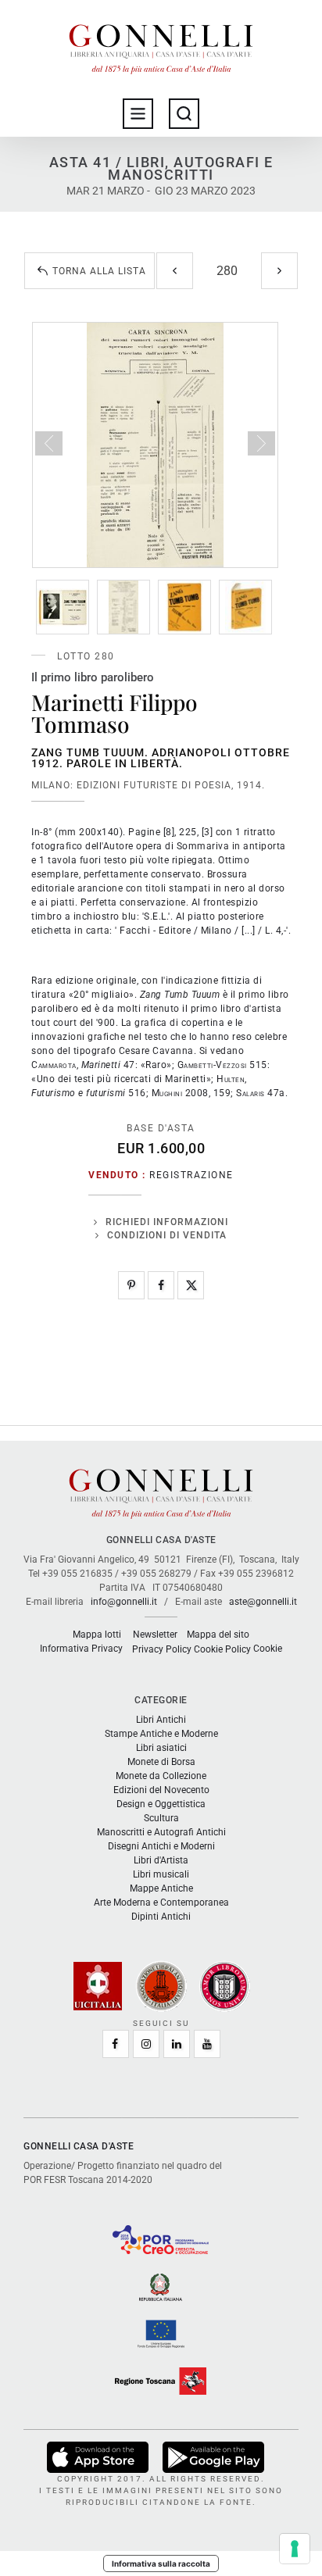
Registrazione (191, 1175)
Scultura (161, 1818)
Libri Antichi (161, 1720)
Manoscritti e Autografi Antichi (161, 1832)
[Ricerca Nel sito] (184, 114)
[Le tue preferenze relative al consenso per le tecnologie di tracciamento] (295, 2549)
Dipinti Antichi (161, 1917)
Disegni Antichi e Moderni (161, 1846)
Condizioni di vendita (167, 1235)
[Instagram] (146, 2044)
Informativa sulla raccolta (161, 2563)
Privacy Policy (162, 1649)
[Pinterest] (131, 1285)
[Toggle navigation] (138, 114)
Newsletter (155, 1635)
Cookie (268, 1649)
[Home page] (161, 45)
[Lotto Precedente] (175, 271)
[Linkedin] (177, 2044)
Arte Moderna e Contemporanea (161, 1903)
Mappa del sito (218, 1635)
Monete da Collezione (161, 1776)
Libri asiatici (161, 1748)
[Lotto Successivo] (279, 271)
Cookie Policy (222, 1649)
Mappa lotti (97, 1635)
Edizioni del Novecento (161, 1790)
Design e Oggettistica (161, 1804)
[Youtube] (207, 2044)
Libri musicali (161, 1874)
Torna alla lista (99, 271)
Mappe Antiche (161, 1888)
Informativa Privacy (81, 1649)
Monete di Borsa (161, 1762)
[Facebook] (161, 1285)
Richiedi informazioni (167, 1222)
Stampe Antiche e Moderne (161, 1734)
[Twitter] (191, 1285)
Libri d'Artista (161, 1860)
